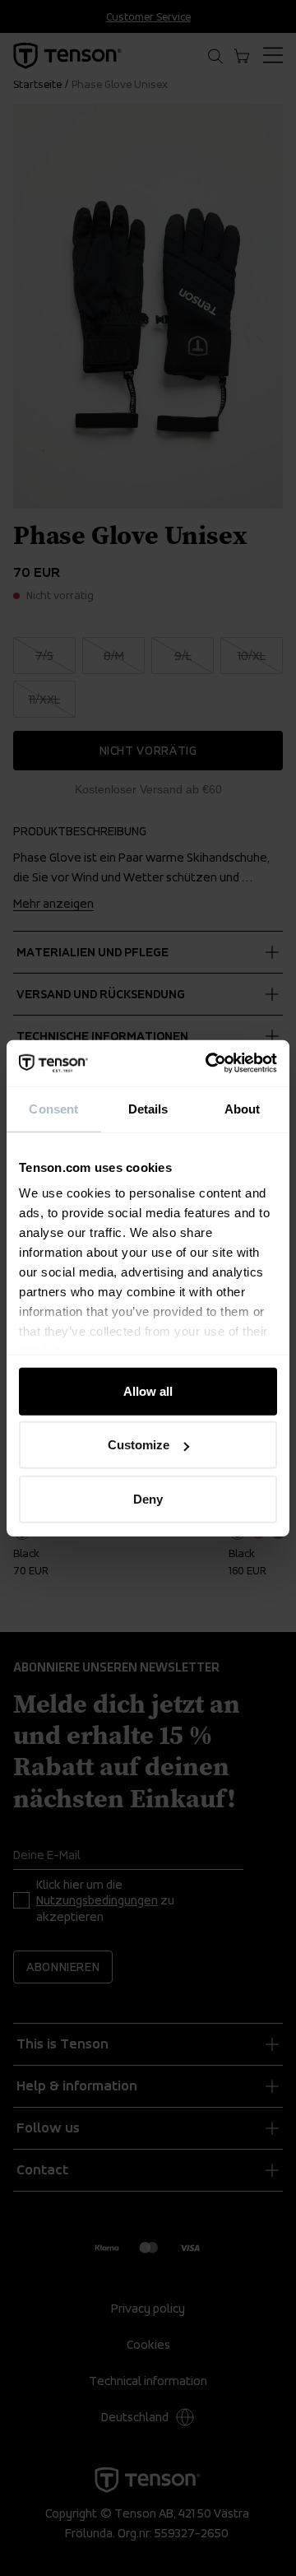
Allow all (148, 1390)
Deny (148, 1498)
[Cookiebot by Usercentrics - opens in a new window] (209, 1063)
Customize (139, 1445)
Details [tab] (148, 1108)
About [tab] (243, 1108)
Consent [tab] (53, 1108)
